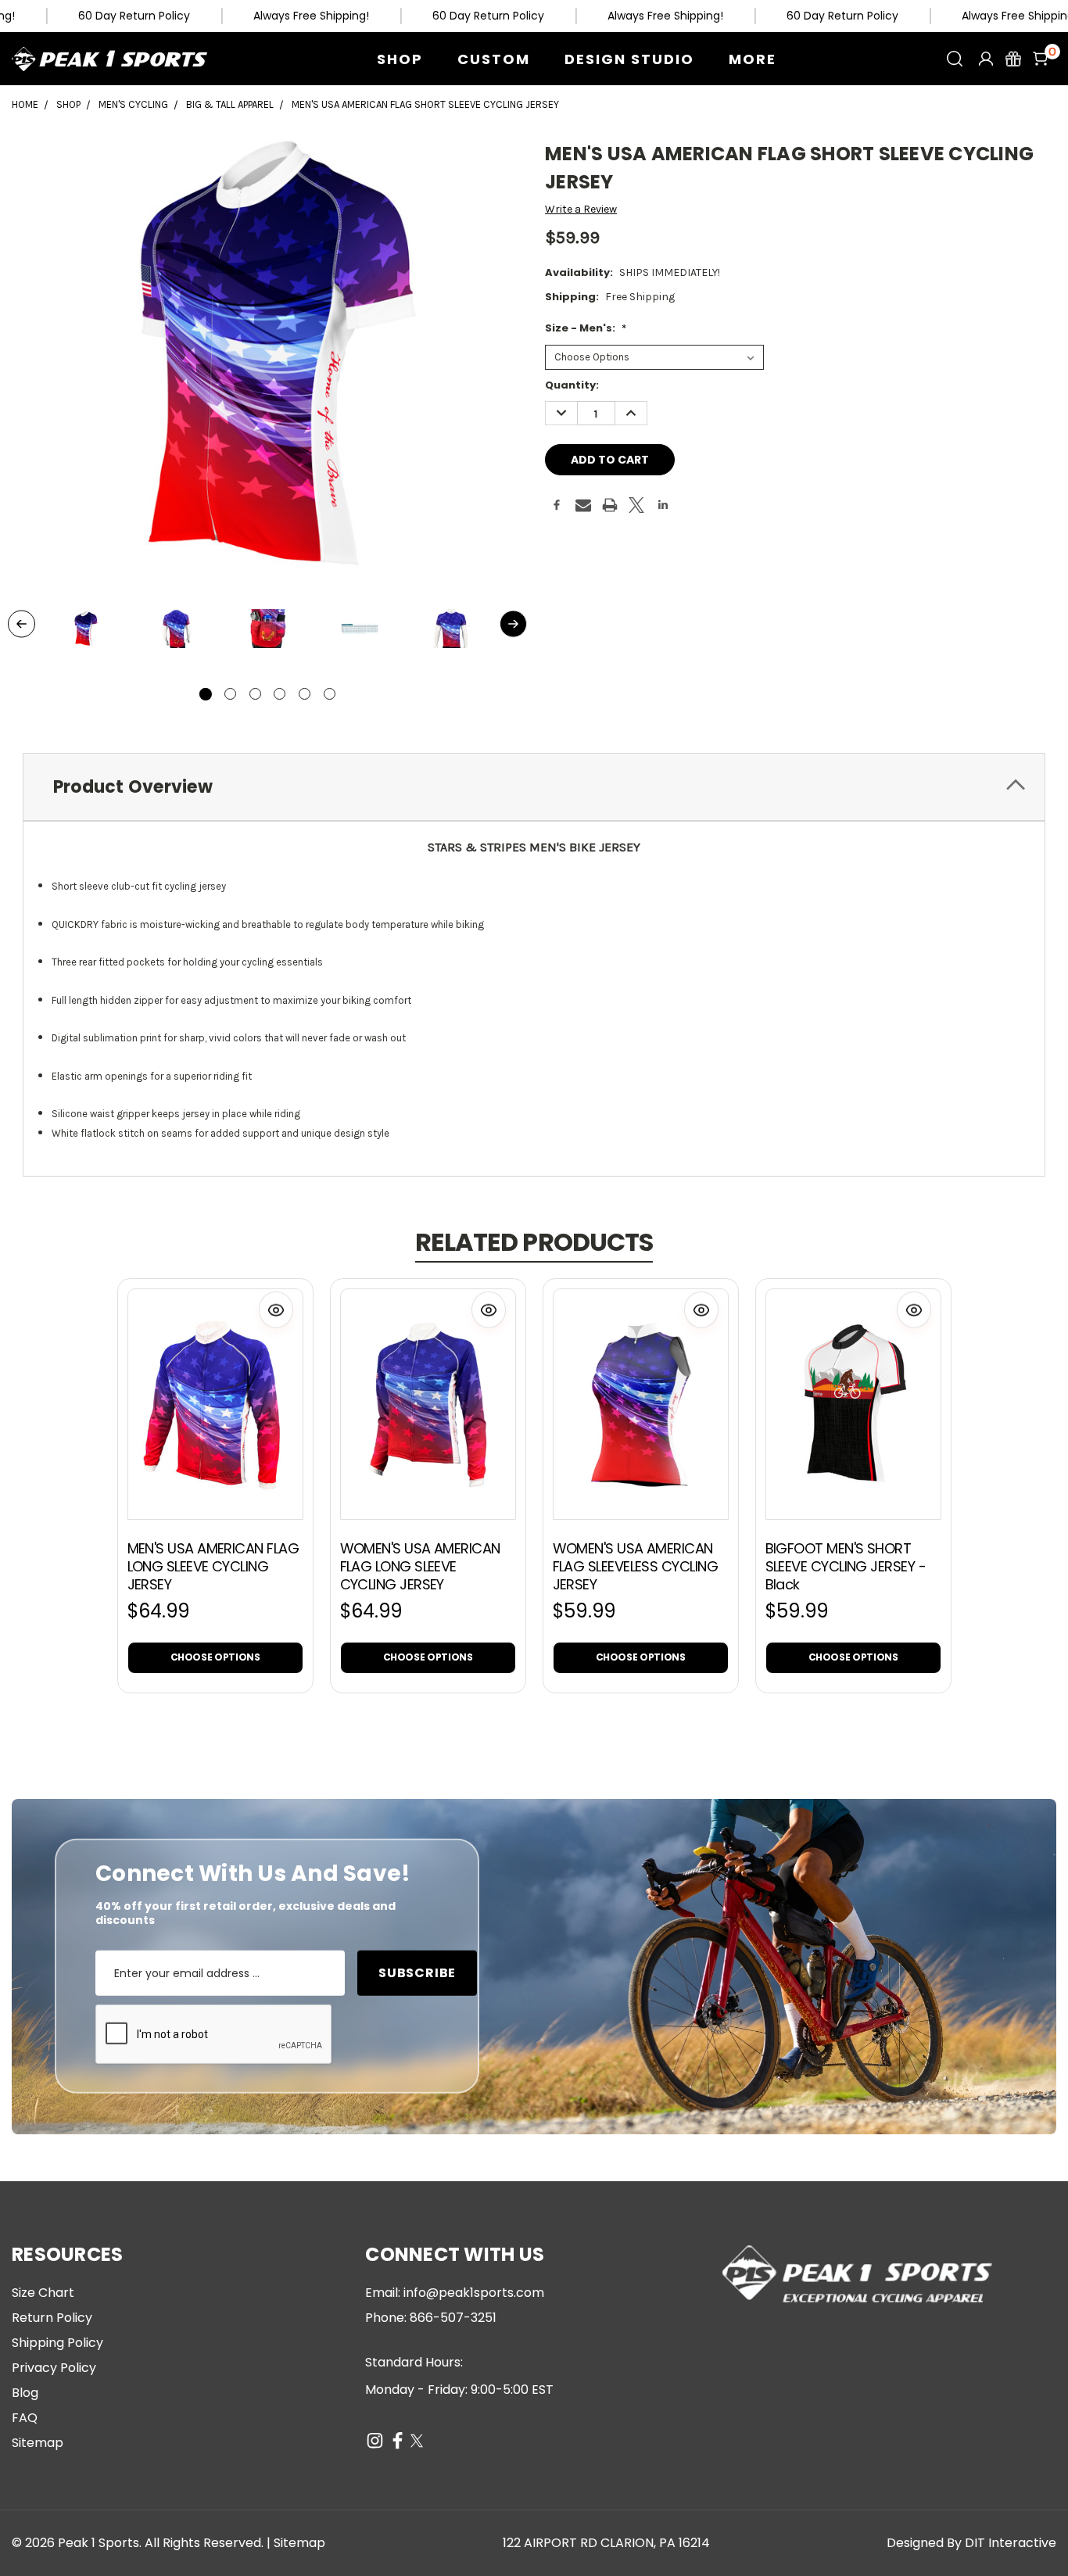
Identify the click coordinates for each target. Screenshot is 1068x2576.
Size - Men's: (586, 328)
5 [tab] (305, 694)
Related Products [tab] (534, 1242)
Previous (22, 624)
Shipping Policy (57, 2343)
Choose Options (215, 1657)
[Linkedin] (663, 505)
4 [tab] (280, 694)
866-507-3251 (453, 2318)
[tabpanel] (85, 630)
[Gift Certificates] (1013, 59)
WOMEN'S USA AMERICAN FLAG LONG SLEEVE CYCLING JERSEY (420, 1566)
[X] (636, 505)
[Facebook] (557, 505)
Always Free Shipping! (311, 16)
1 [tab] (205, 694)
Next (513, 624)
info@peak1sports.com (474, 2293)
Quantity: (572, 385)
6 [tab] (330, 694)
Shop (400, 59)
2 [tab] (230, 694)
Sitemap (38, 2443)
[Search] (955, 59)
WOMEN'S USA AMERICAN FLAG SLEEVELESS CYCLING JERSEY (636, 1566)
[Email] (583, 505)
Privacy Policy (54, 2368)
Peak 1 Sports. (100, 2543)
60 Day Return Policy (134, 16)
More (753, 59)
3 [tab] (255, 694)
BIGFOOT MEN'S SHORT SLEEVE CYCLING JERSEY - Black (846, 1566)
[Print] (610, 505)
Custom (494, 59)
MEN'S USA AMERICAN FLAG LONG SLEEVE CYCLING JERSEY (213, 1566)
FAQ (25, 2418)
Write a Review (581, 209)
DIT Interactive (1011, 2543)
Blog (25, 2393)
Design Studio (629, 59)
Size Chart (43, 2293)
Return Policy (52, 2318)
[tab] (534, 787)
